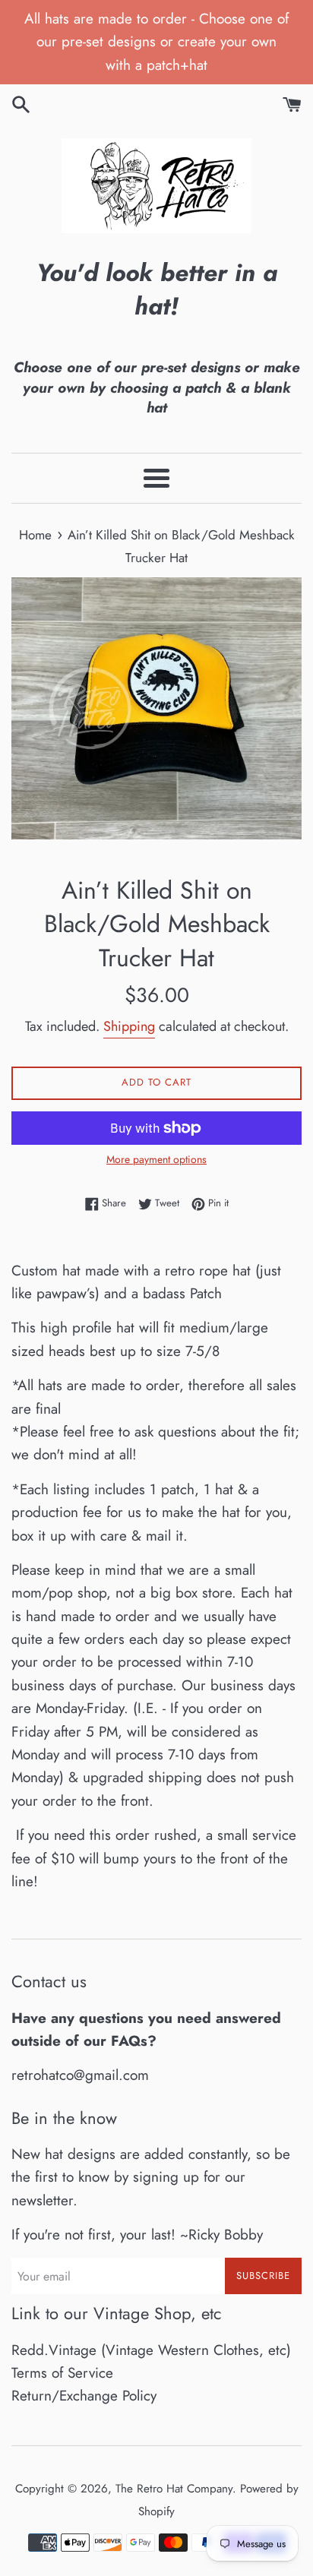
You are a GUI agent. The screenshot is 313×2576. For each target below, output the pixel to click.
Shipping (129, 1026)
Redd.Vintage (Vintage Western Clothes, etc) (151, 2350)
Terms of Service (62, 2373)
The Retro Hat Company (174, 2489)
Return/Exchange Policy (84, 2396)
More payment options (156, 1159)
